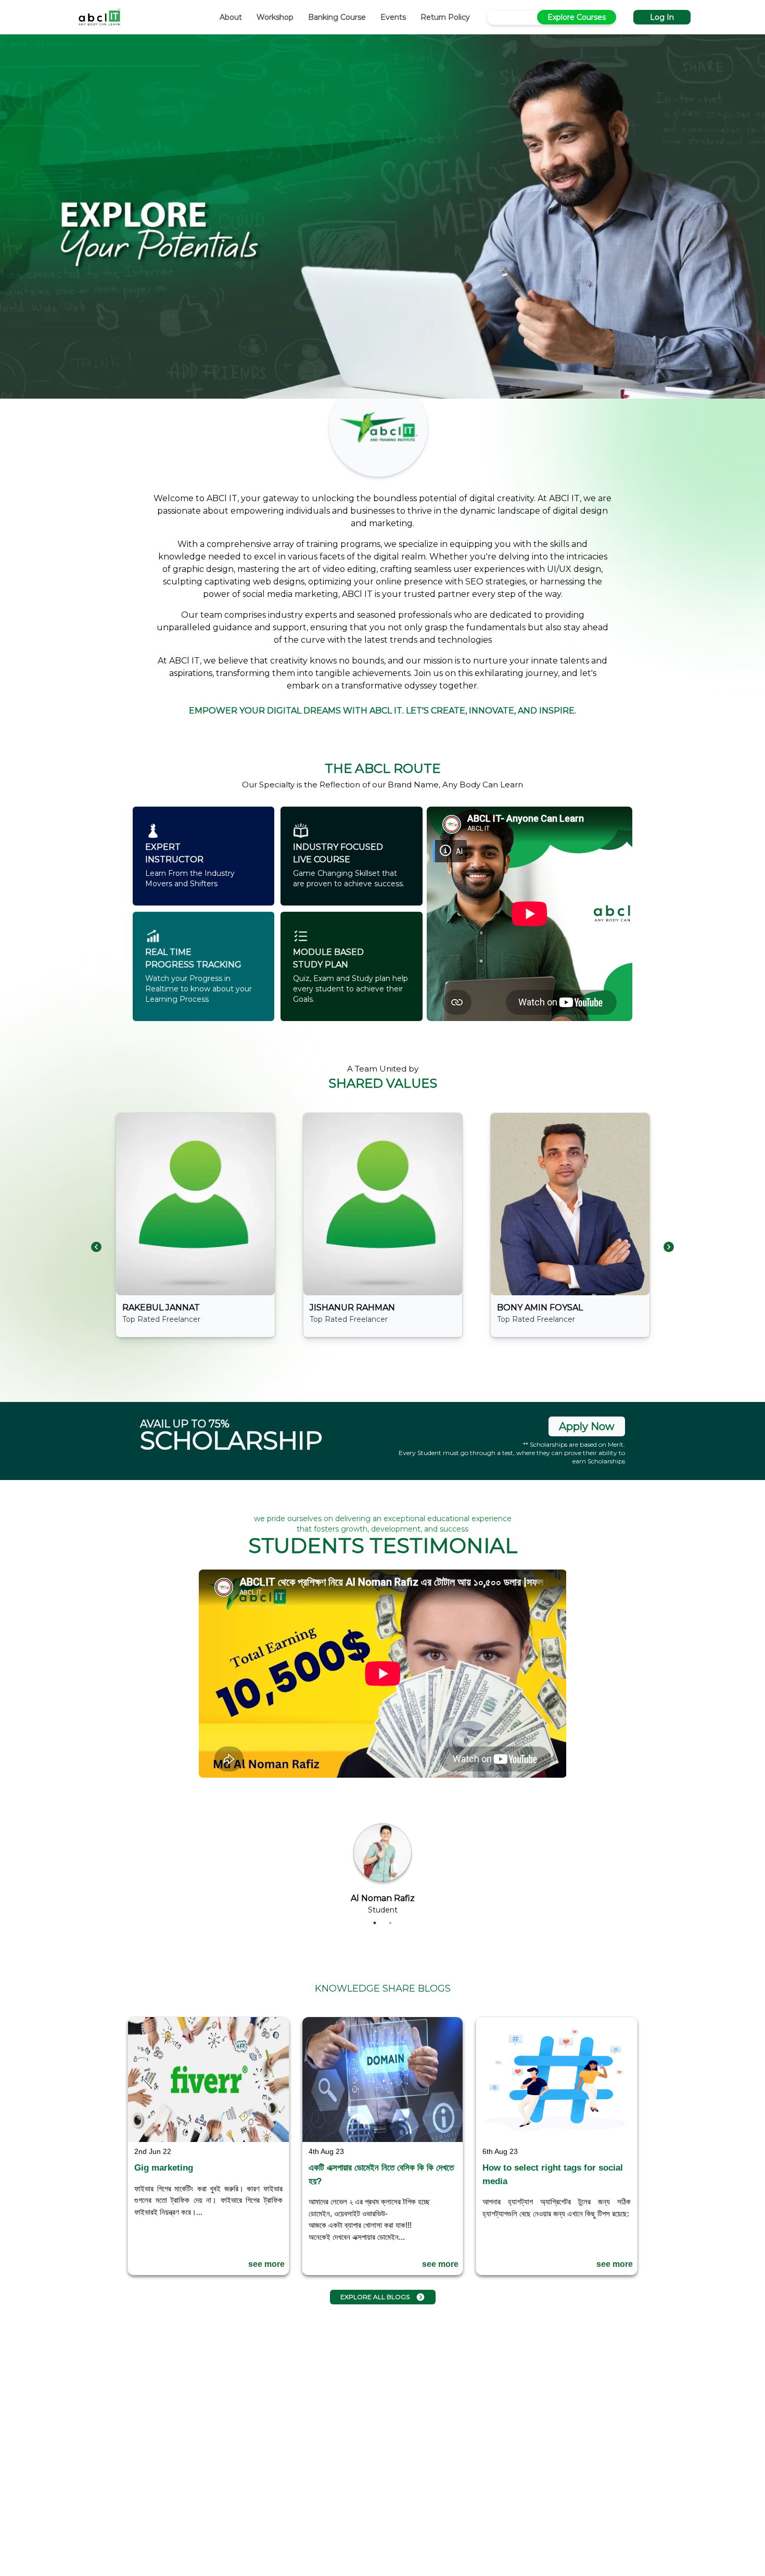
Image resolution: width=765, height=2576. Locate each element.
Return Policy (445, 17)
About (231, 17)
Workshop (275, 17)
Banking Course (337, 17)
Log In (662, 17)
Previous (191, 1742)
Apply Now (587, 1426)
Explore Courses (577, 17)
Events (393, 17)
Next (574, 1742)
